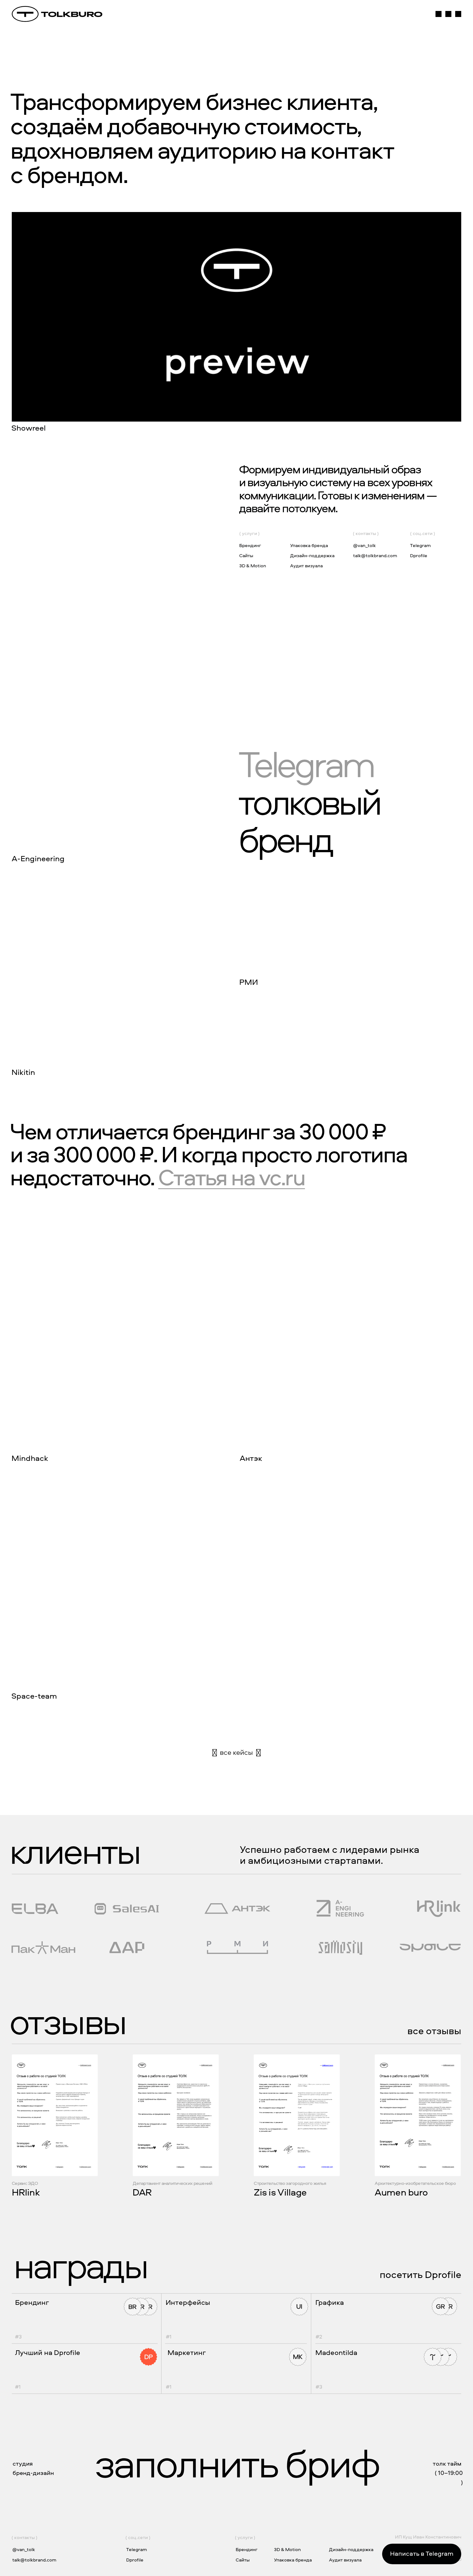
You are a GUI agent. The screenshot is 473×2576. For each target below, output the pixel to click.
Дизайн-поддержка (312, 555)
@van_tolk (364, 545)
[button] (237, 323)
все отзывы (434, 2031)
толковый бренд (309, 801)
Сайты (246, 555)
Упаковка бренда (309, 545)
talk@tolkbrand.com (375, 555)
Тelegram (420, 545)
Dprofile (419, 555)
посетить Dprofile (420, 2274)
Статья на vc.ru (232, 1177)
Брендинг (250, 545)
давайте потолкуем (287, 508)
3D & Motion (253, 566)
